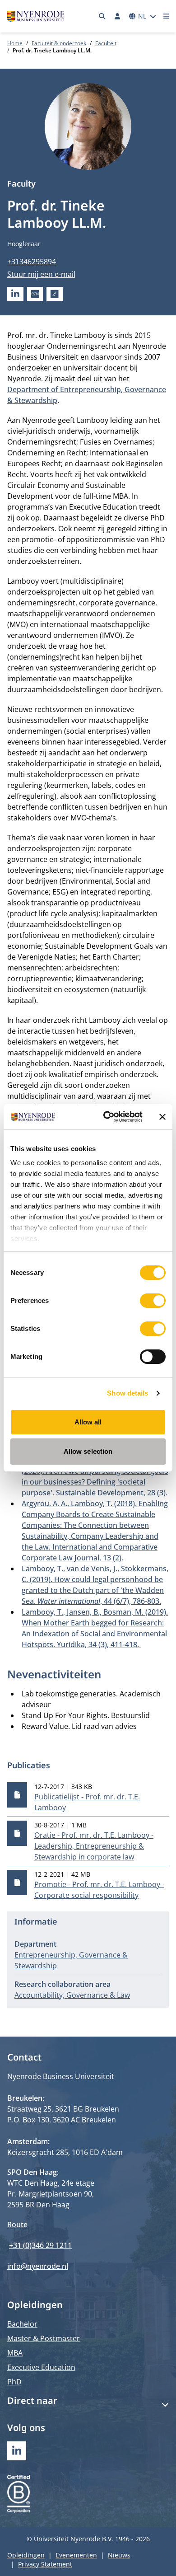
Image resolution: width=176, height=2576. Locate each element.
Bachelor (22, 2324)
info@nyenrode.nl (38, 2266)
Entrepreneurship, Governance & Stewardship (71, 1960)
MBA (15, 2353)
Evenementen (76, 2555)
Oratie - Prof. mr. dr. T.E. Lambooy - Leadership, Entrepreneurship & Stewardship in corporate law (94, 1846)
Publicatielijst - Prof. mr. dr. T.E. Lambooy (87, 1802)
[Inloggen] (117, 16)
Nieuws (119, 2555)
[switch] (153, 1301)
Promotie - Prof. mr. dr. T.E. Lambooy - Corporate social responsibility (99, 1890)
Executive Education (41, 2367)
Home (15, 43)
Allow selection (88, 1451)
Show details (127, 1393)
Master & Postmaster (44, 2338)
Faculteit (106, 43)
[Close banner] (162, 1117)
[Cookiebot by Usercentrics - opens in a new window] (107, 1117)
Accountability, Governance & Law (72, 1995)
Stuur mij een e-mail (41, 274)
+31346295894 (32, 262)
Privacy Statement (45, 2564)
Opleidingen (26, 2555)
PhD (14, 2382)
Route (17, 2225)
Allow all (88, 1422)
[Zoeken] (102, 16)
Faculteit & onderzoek (59, 43)
